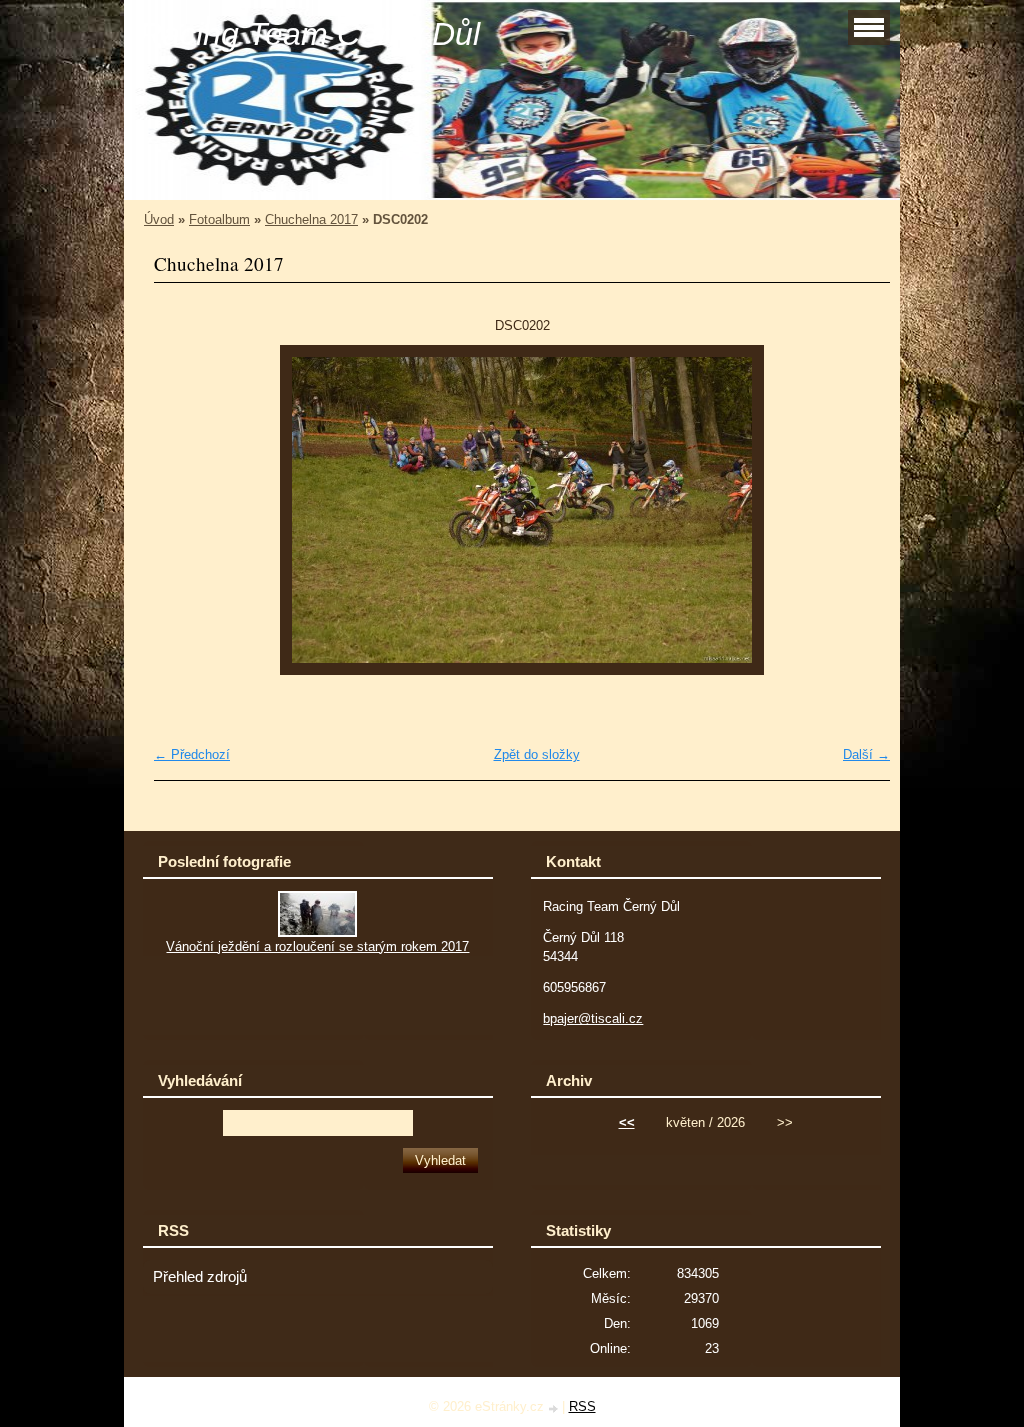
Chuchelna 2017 (311, 219)
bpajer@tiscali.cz (593, 1018)
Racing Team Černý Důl (309, 34)
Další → (866, 754)
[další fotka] (857, 510)
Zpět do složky (537, 754)
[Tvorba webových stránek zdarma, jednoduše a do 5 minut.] (555, 1408)
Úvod (159, 219)
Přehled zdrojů (200, 1277)
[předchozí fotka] (186, 510)
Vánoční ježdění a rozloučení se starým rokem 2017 (317, 946)
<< (627, 1122)
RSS (582, 1406)
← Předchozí (192, 754)
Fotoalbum (219, 219)
